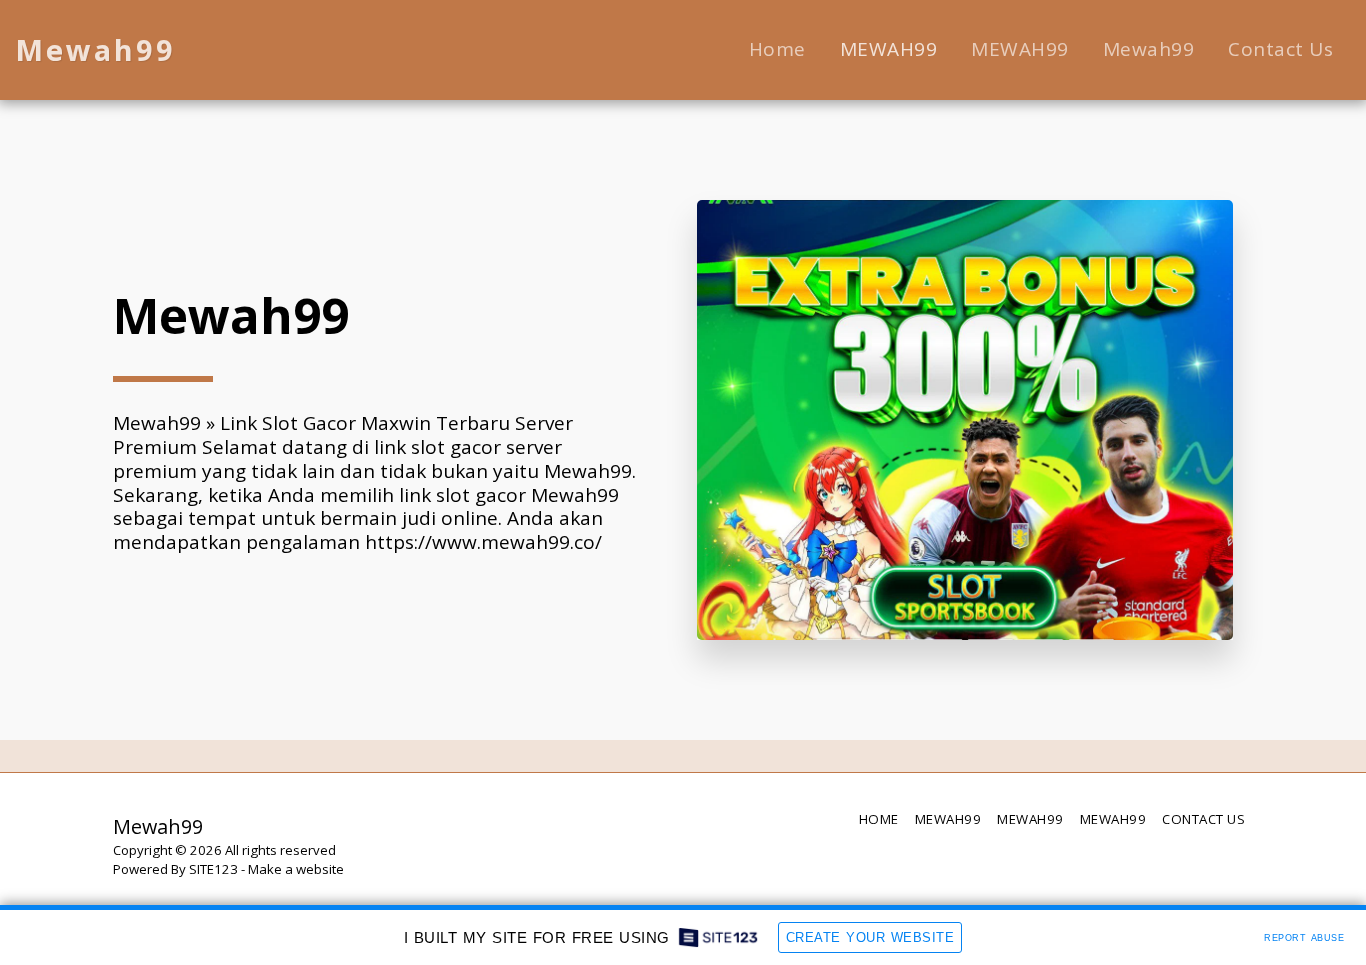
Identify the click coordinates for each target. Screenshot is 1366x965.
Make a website (296, 869)
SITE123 (213, 869)
